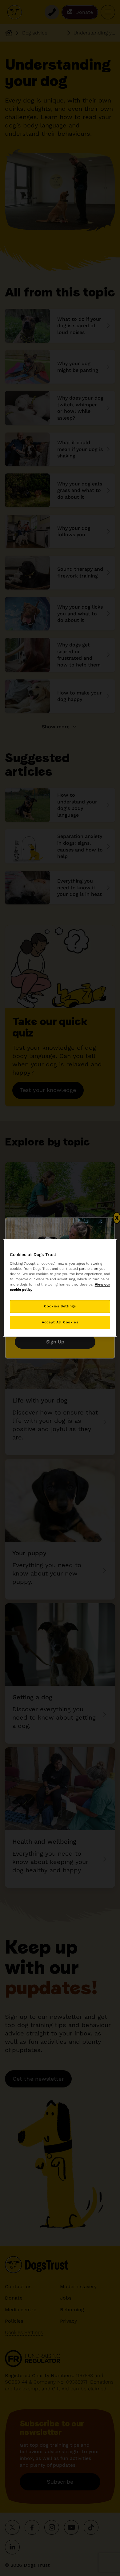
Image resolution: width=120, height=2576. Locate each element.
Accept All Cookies (60, 1322)
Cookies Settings (60, 1306)
